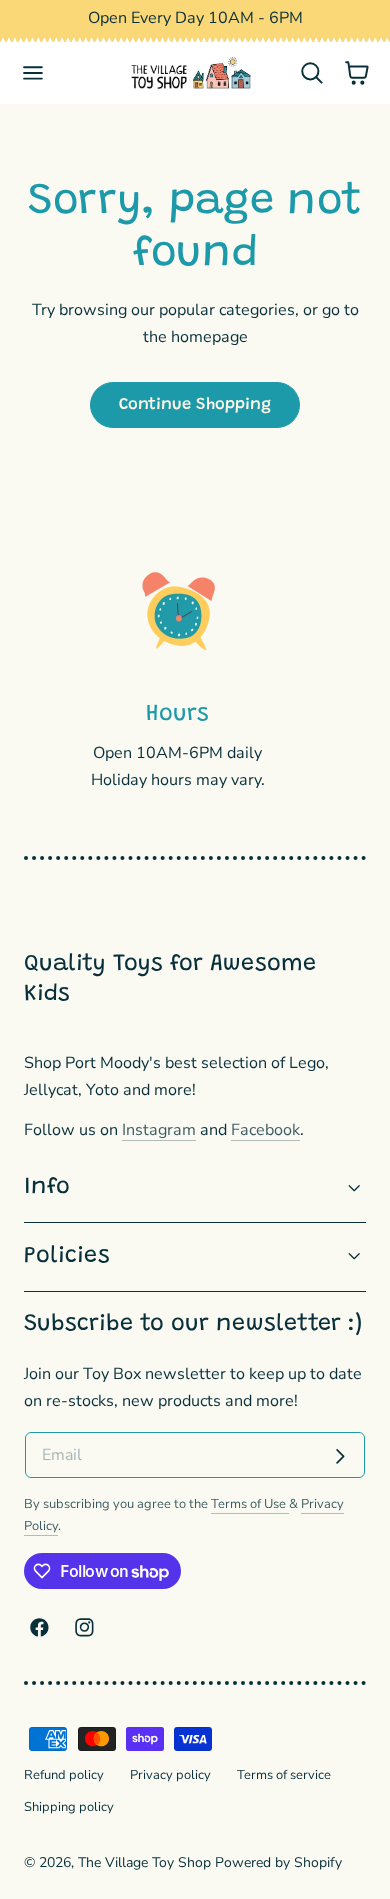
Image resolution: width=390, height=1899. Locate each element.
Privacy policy (170, 1775)
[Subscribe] (340, 1457)
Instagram (159, 1130)
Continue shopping (195, 405)
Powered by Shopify (278, 1862)
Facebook (265, 1130)
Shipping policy (69, 1807)
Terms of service (284, 1775)
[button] (33, 73)
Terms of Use (250, 1504)
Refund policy (64, 1775)
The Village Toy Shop (144, 1862)
